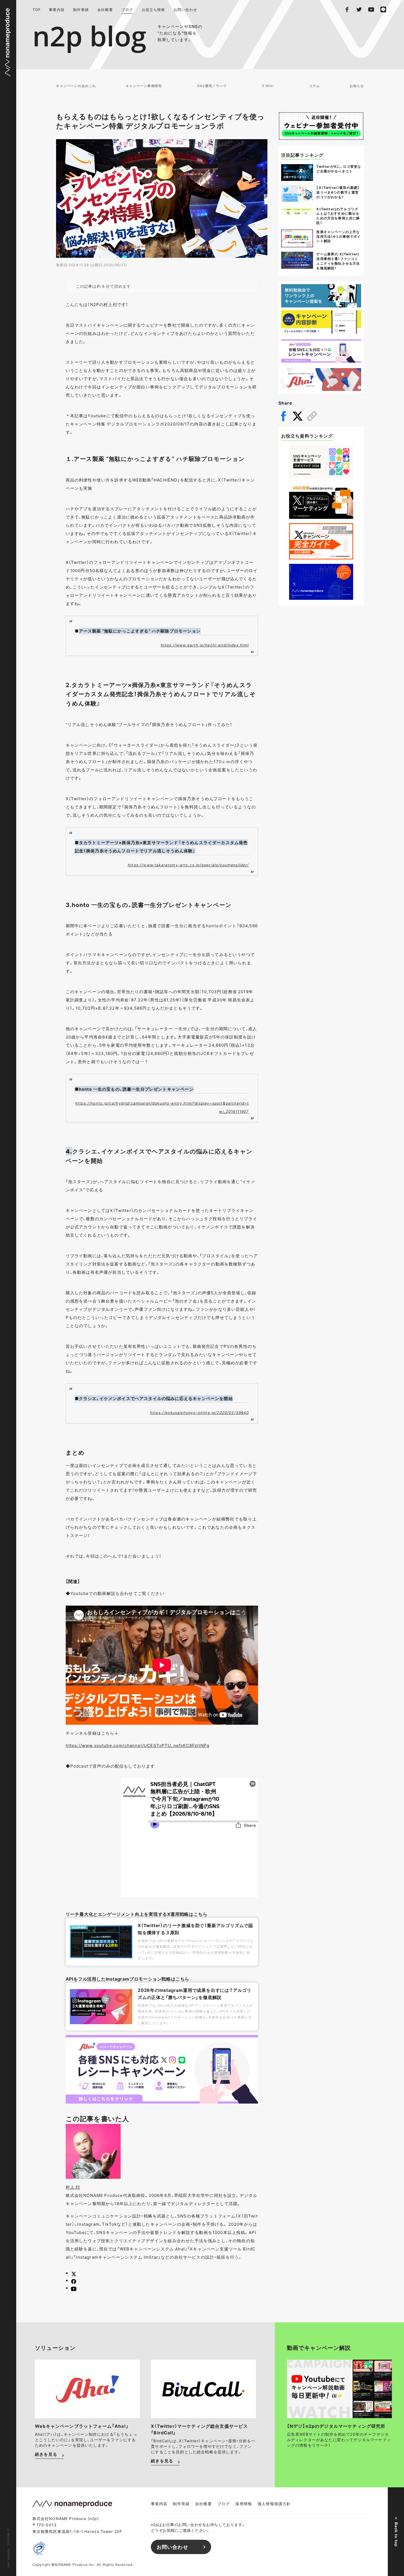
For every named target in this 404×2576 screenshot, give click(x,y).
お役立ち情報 (153, 9)
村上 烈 (73, 2187)
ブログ (127, 9)
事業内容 (57, 9)
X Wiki (268, 86)
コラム (314, 86)
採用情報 (244, 2504)
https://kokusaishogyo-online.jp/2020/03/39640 (200, 1412)
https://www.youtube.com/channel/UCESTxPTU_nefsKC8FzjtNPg (138, 1745)
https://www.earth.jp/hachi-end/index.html (205, 645)
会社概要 (105, 9)
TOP (37, 9)
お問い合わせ (185, 9)
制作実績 (81, 9)
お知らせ (357, 86)
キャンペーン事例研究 (144, 86)
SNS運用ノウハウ (212, 86)
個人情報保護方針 (274, 2504)
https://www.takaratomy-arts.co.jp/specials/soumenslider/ (188, 865)
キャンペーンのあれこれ (76, 86)
